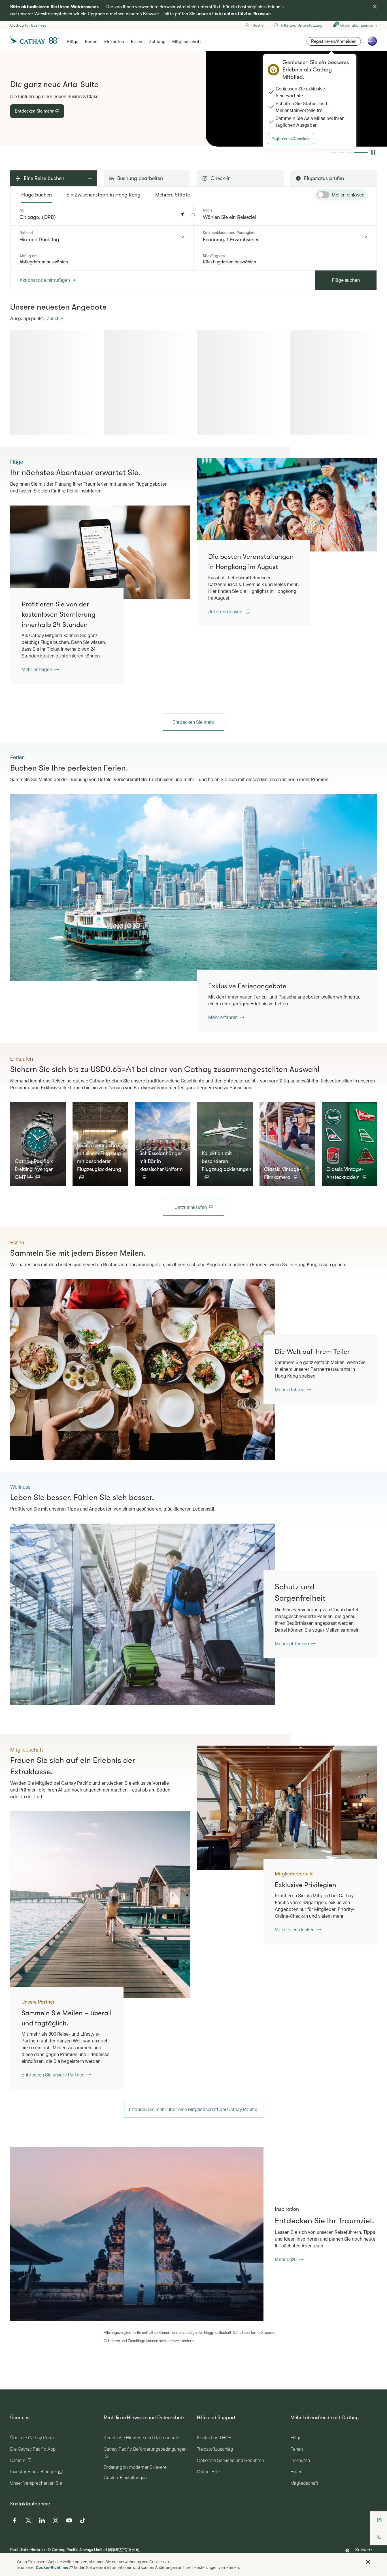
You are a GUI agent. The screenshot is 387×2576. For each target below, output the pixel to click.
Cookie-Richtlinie (52, 2567)
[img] (375, 7)
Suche (258, 25)
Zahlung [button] (157, 42)
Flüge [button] (73, 42)
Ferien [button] (91, 42)
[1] (337, 152)
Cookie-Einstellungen (125, 2478)
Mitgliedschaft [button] (187, 42)
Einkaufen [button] (114, 42)
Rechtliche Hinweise (28, 2549)
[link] (287, 505)
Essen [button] (137, 42)
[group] (193, 99)
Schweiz (364, 2549)
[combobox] (102, 237)
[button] (193, 214)
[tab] (37, 195)
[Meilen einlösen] (323, 195)
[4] (365, 152)
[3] (357, 152)
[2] (349, 152)
